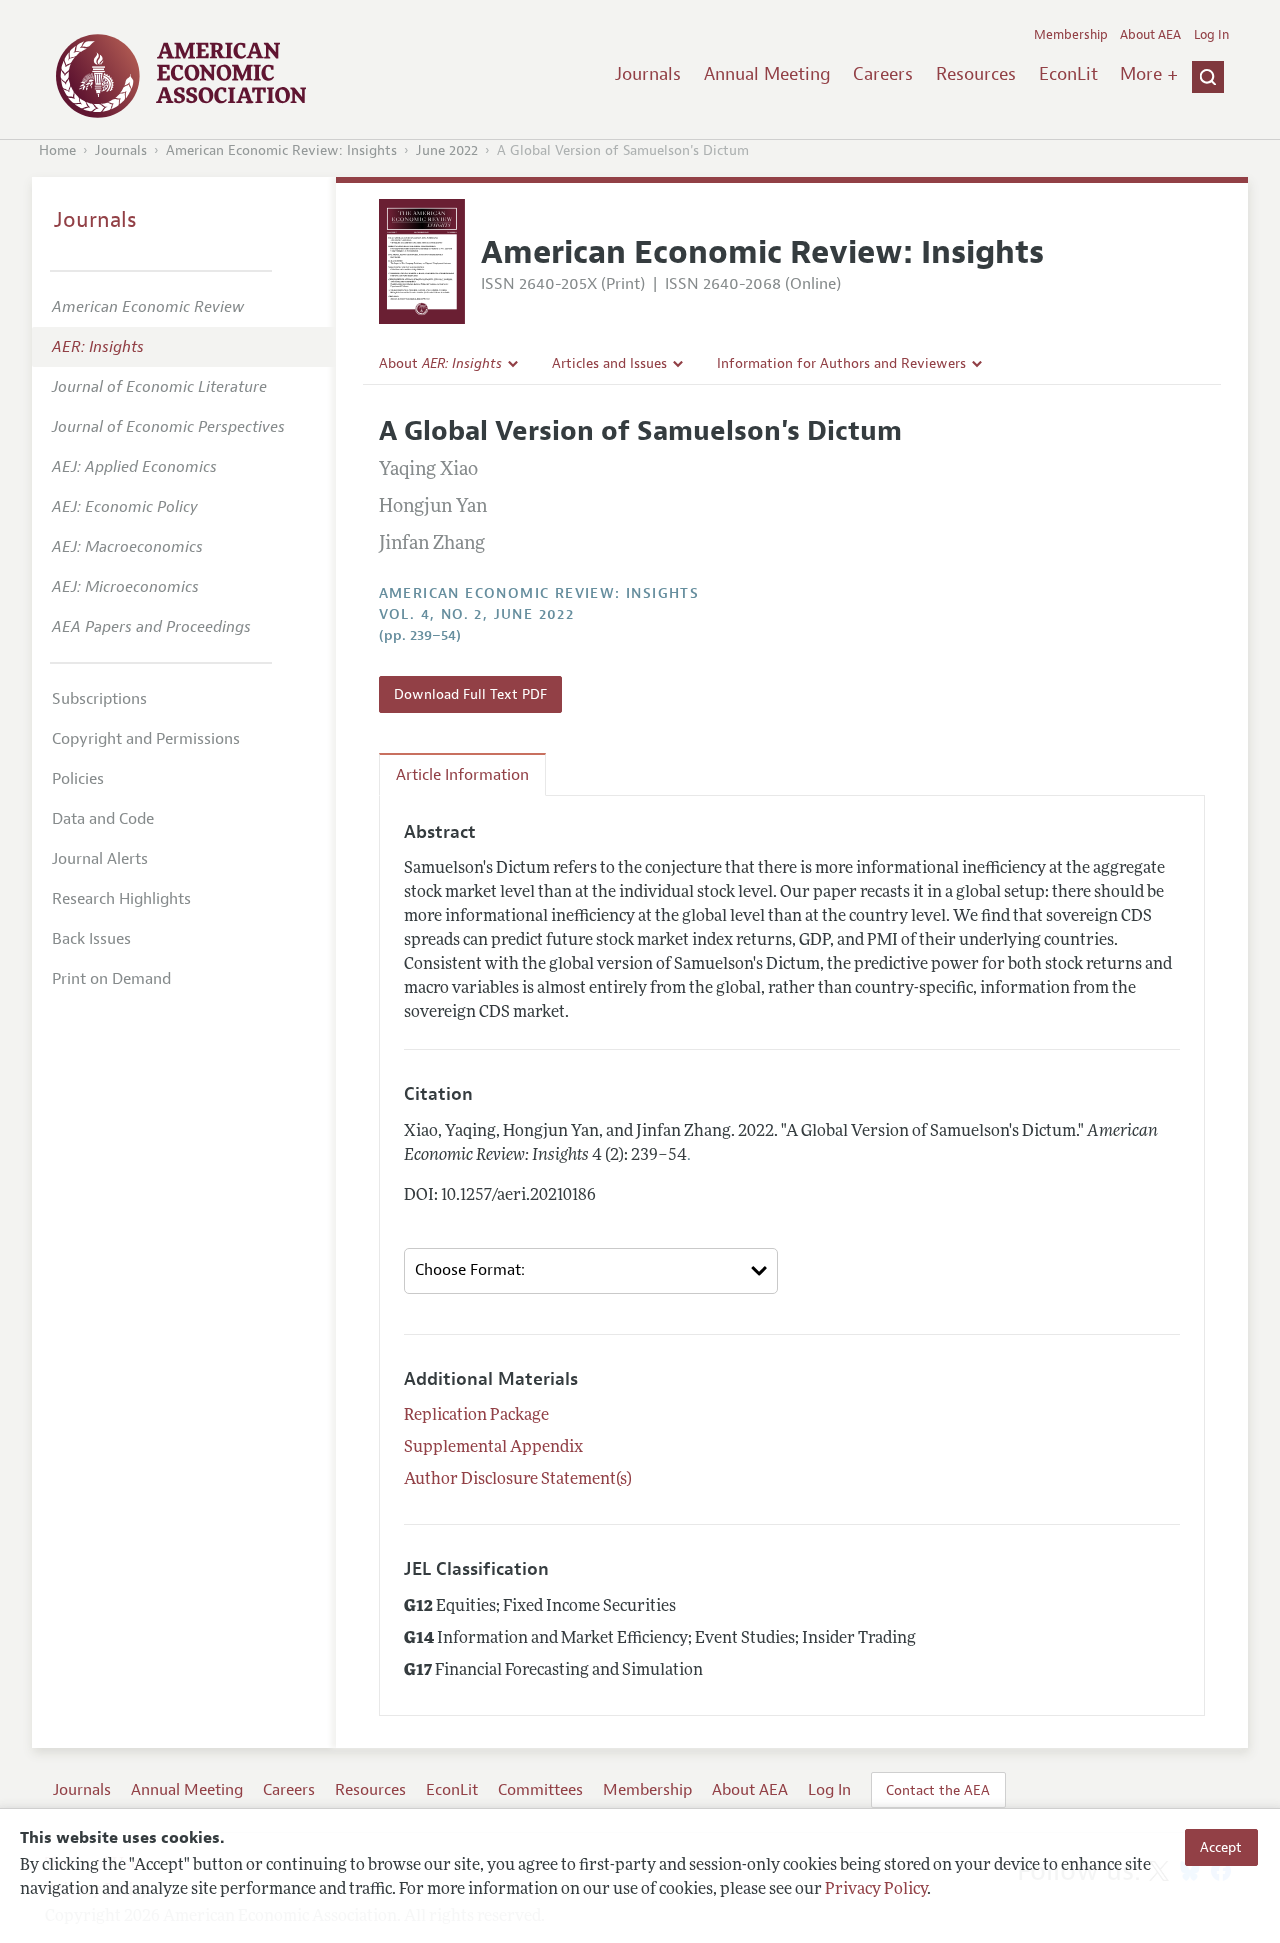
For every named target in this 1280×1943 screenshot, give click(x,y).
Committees (540, 1790)
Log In (1211, 35)
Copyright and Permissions (146, 739)
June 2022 (447, 150)
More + (1149, 74)
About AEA (1150, 35)
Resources (976, 74)
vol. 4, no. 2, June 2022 (477, 614)
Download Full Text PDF (470, 694)
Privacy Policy (876, 1890)
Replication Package (476, 1416)
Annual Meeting (767, 74)
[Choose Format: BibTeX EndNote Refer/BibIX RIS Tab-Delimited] (591, 1271)
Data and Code (103, 819)
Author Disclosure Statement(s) (518, 1480)
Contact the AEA (938, 1790)
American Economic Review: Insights (281, 150)
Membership (1071, 35)
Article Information (462, 775)
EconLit (1068, 74)
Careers (883, 74)
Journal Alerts (100, 859)
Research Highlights (121, 899)
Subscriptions (99, 699)
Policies (78, 779)
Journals (648, 74)
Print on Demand (111, 979)
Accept (1221, 1847)
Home (57, 150)
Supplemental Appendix (493, 1448)
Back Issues (91, 939)
